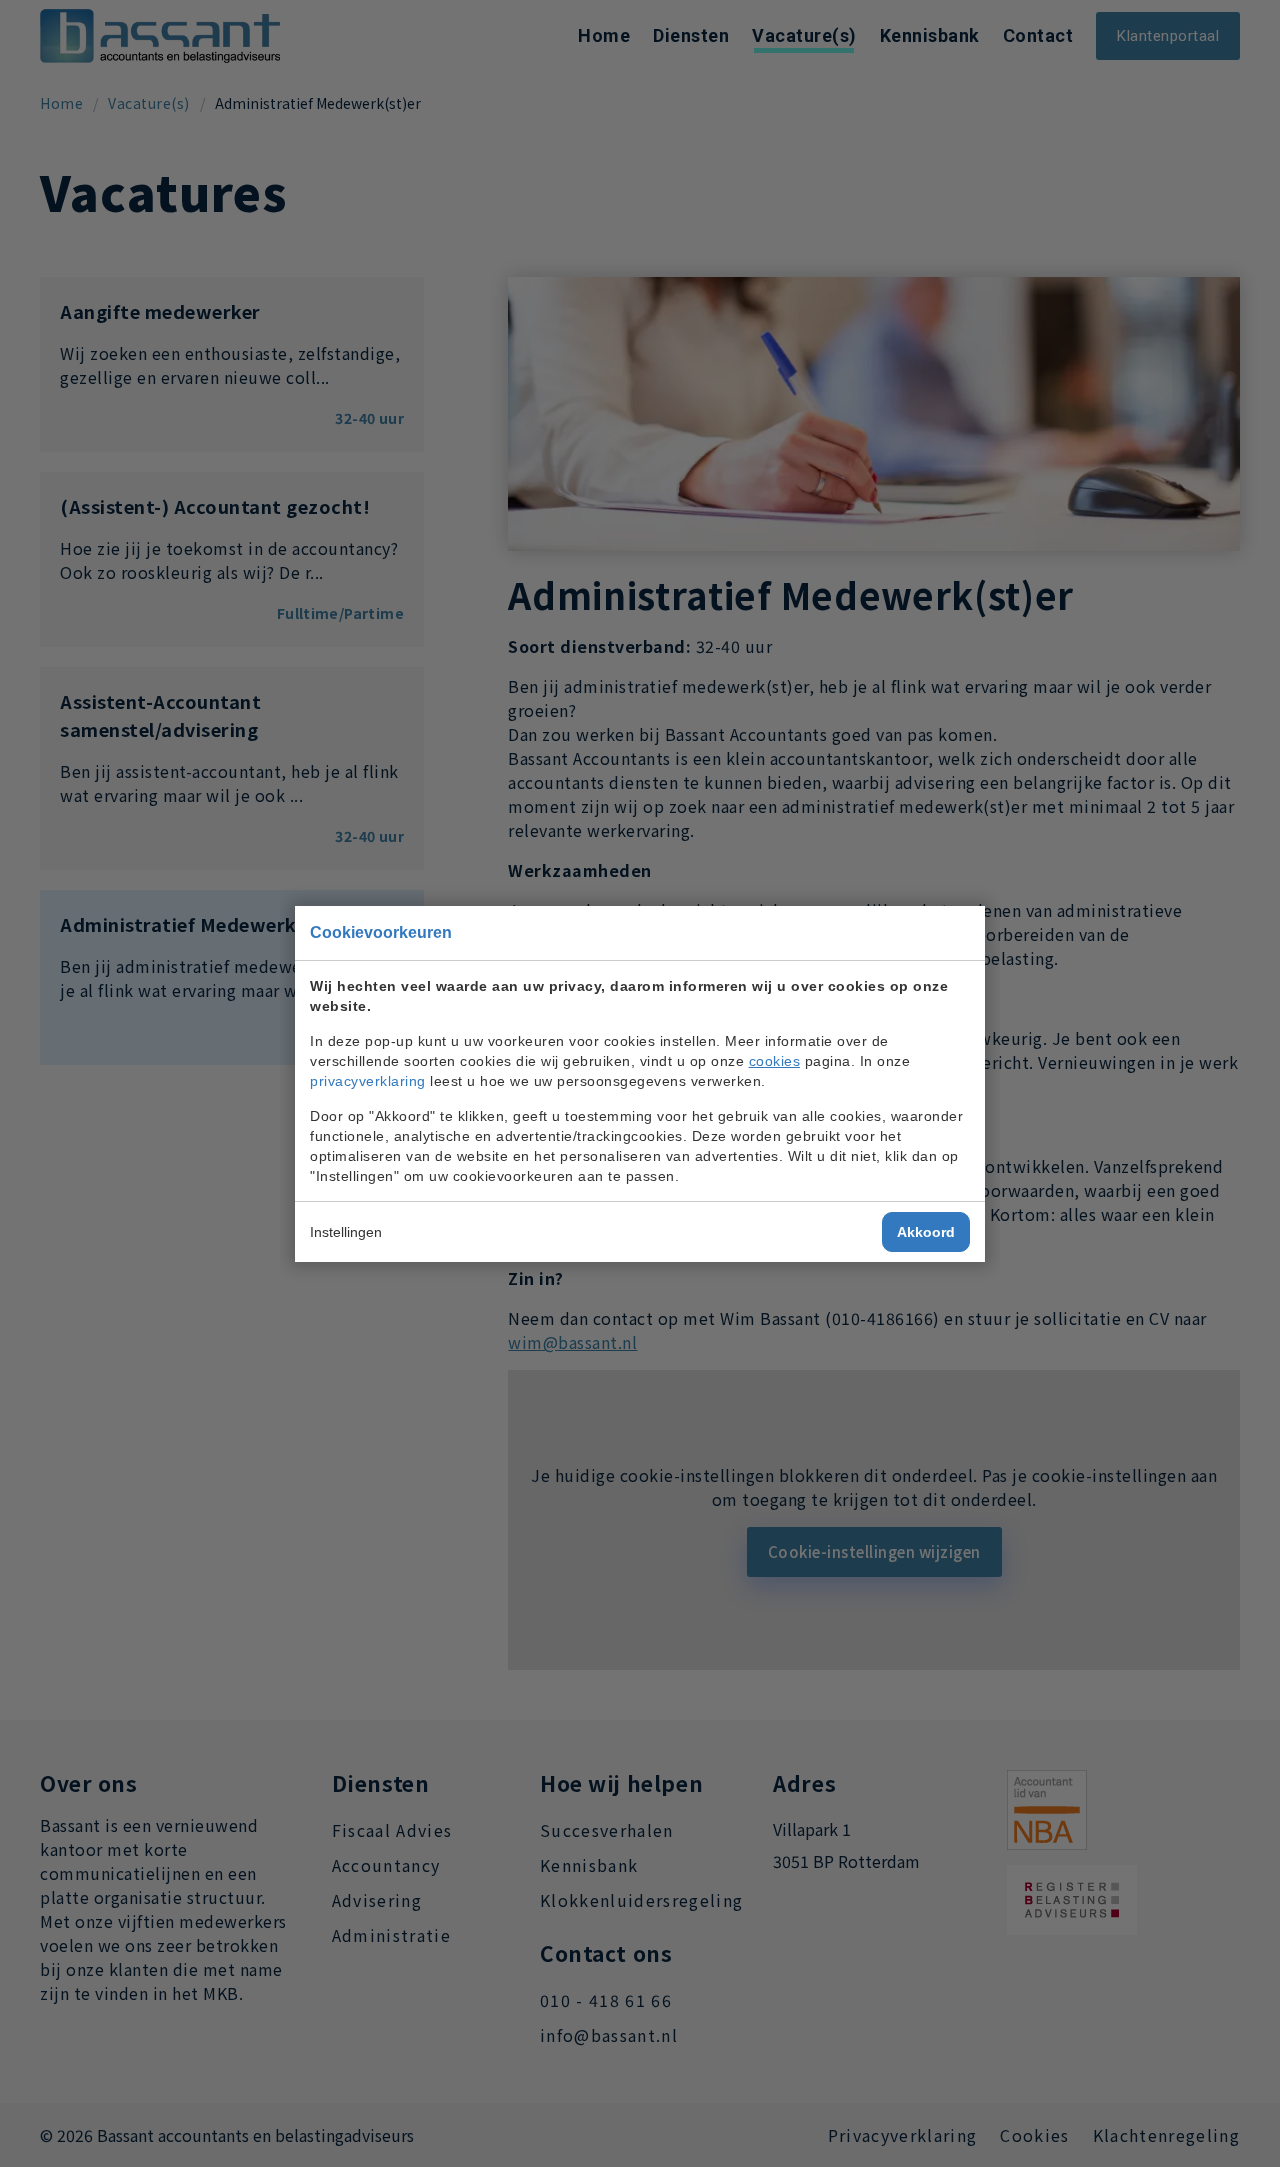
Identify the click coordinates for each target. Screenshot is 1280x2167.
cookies (775, 1061)
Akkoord (926, 1232)
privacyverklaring (368, 1081)
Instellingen (346, 1232)
